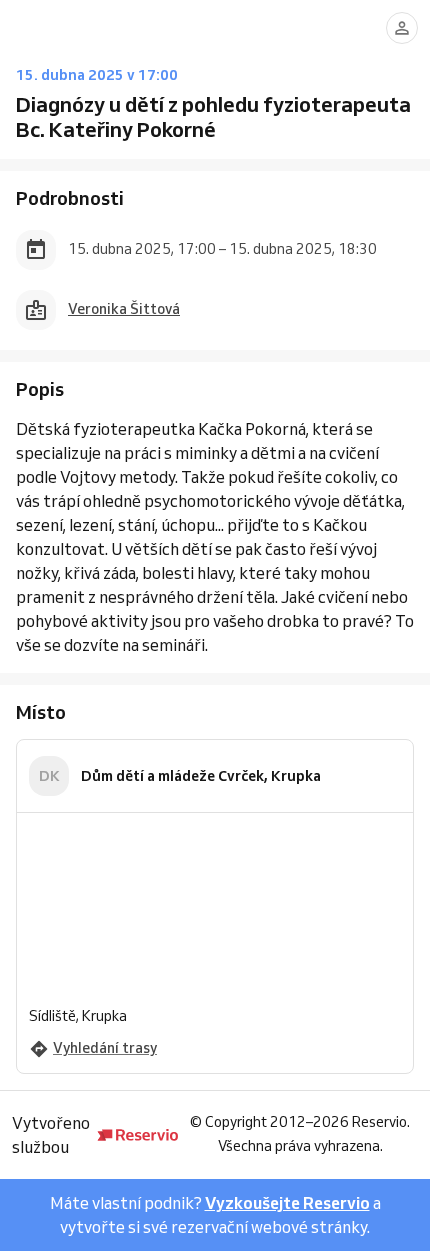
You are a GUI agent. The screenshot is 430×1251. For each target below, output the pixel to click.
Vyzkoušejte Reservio (287, 1203)
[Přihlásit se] (402, 28)
